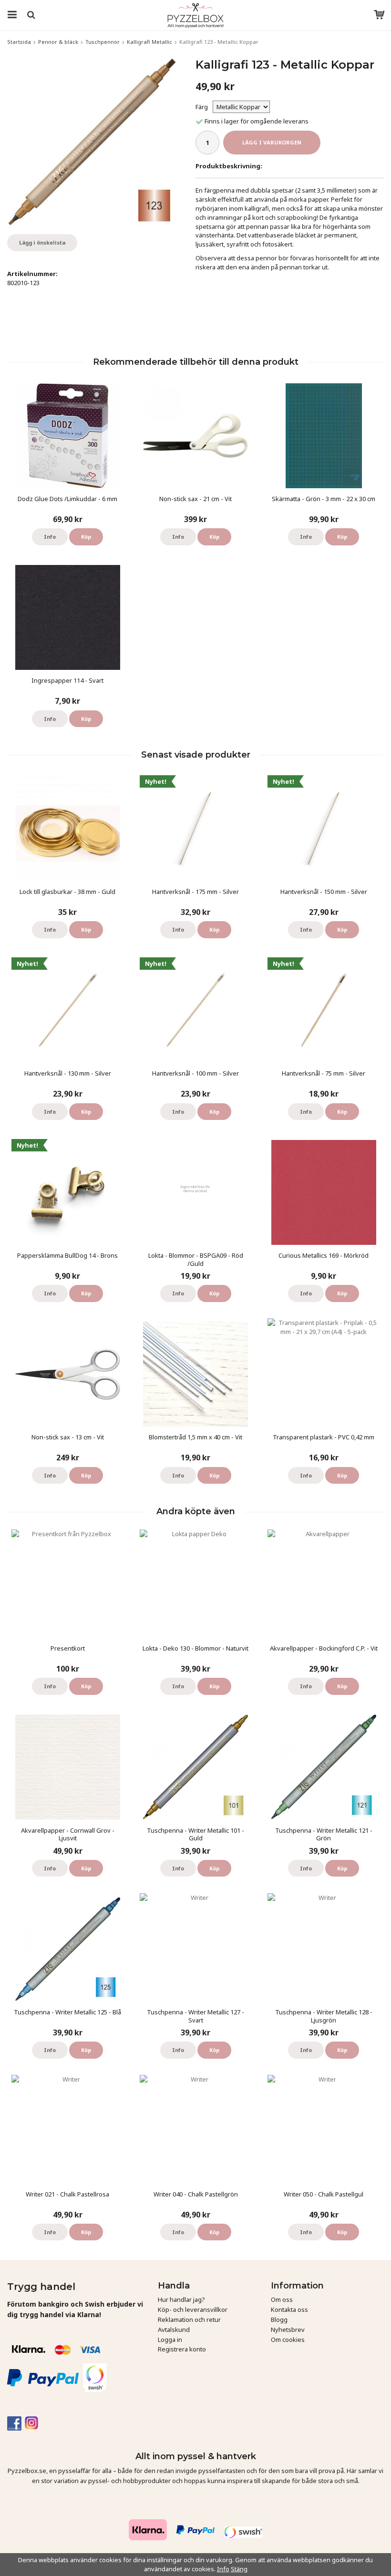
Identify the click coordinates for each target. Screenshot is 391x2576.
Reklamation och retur (189, 2319)
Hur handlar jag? (181, 2299)
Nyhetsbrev (288, 2330)
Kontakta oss (289, 2309)
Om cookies (288, 2340)
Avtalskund (174, 2330)
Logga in (170, 2340)
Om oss (282, 2299)
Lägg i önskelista (42, 242)
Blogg (279, 2319)
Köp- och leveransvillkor (193, 2309)
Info (50, 537)
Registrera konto (182, 2349)
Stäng (239, 2569)
